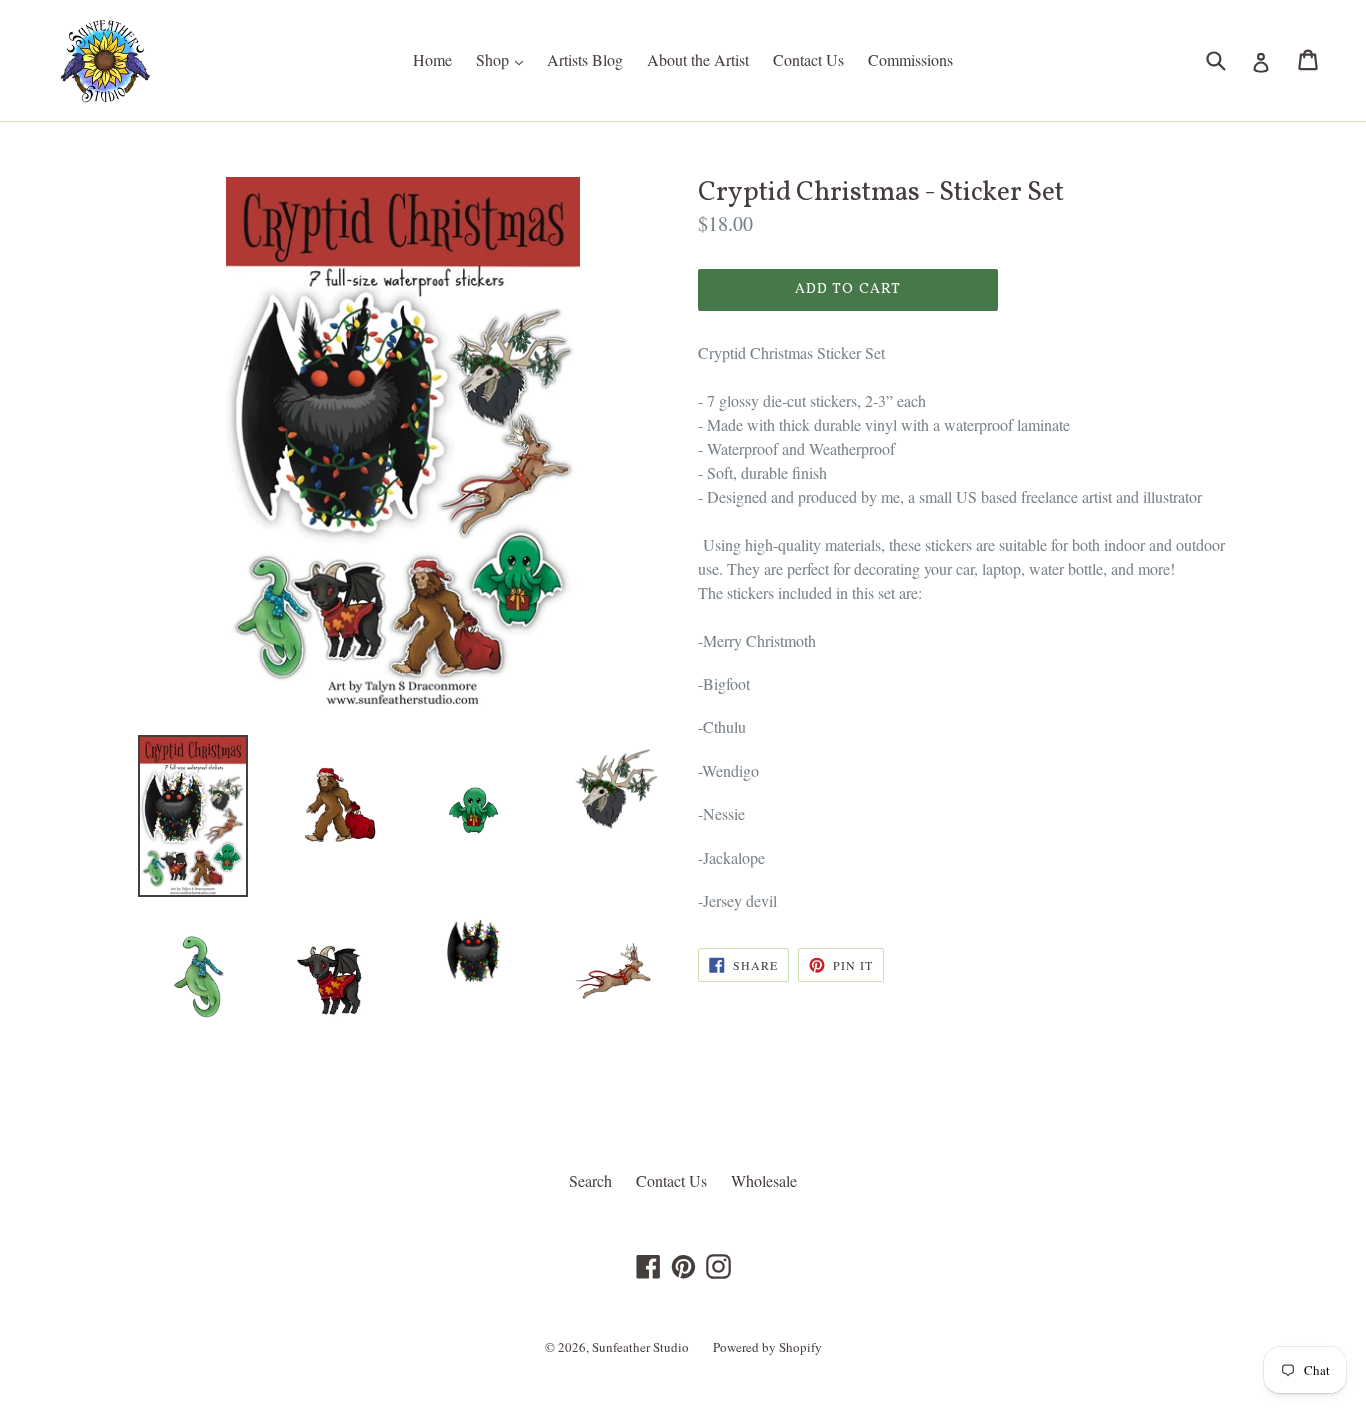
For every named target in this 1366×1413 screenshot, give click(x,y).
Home (432, 59)
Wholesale (764, 1180)
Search (590, 1180)
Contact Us (808, 59)
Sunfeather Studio (640, 1347)
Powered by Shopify (767, 1347)
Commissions (910, 59)
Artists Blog (585, 59)
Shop (504, 59)
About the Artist (698, 59)
